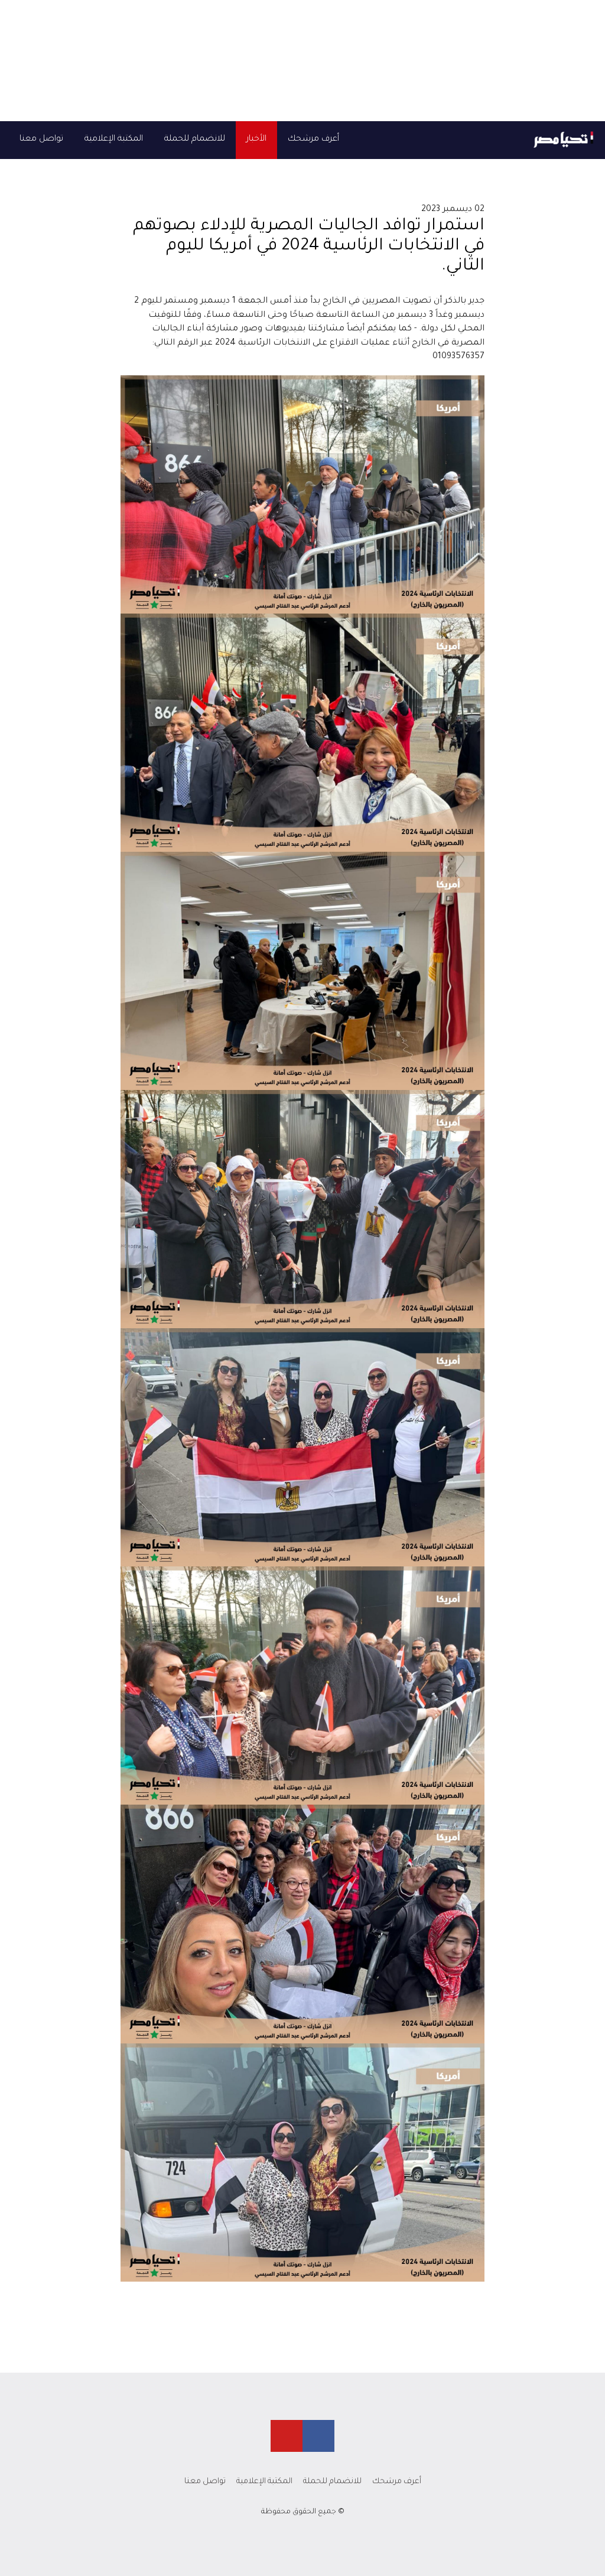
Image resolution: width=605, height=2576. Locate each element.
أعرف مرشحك (313, 139)
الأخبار (256, 139)
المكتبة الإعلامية (114, 139)
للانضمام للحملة (195, 139)
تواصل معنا (41, 139)
